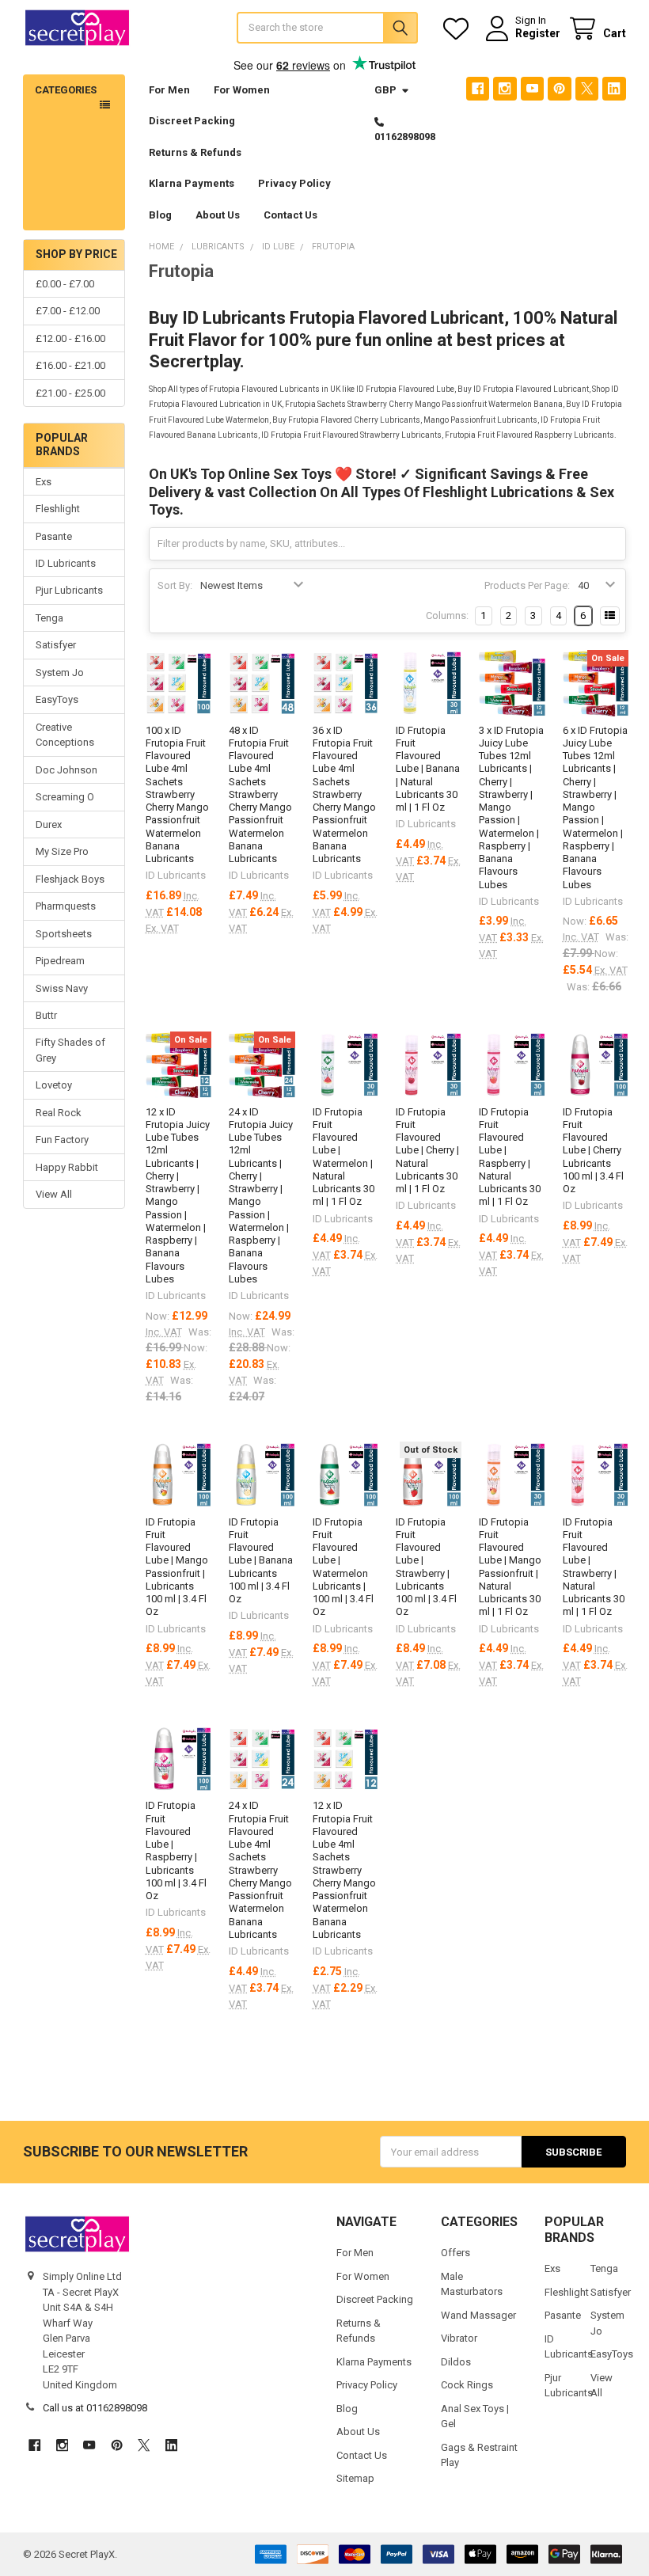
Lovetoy (54, 1085)
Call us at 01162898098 (95, 2408)
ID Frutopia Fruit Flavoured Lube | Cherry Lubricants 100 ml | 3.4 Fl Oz (593, 1151)
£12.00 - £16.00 (70, 338)
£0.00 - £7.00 (65, 284)
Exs (44, 482)
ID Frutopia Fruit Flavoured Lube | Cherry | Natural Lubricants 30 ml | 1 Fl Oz (427, 1151)
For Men (169, 90)
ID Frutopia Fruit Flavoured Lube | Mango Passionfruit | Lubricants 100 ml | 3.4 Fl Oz (177, 1567)
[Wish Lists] (459, 29)
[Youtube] (532, 88)
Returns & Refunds (195, 152)
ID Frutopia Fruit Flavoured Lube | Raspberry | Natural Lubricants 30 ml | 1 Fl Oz (510, 1157)
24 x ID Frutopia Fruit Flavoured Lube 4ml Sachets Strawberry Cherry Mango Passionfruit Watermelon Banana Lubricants (260, 1870)
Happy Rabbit (67, 1167)
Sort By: (175, 585)
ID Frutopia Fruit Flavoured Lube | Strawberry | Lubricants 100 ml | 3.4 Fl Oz (426, 1567)
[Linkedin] (614, 88)
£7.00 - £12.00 (68, 311)
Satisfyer (56, 645)
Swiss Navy (62, 988)
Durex (49, 824)
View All (54, 1194)
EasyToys (57, 699)
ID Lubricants (66, 563)
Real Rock (59, 1113)
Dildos (456, 2362)
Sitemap (355, 2478)
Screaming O (65, 797)
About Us (218, 215)
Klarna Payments (192, 183)
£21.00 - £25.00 (70, 393)
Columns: (447, 616)
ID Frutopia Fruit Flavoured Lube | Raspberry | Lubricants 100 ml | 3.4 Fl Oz (176, 1850)
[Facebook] (478, 88)
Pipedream (60, 961)
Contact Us (290, 215)
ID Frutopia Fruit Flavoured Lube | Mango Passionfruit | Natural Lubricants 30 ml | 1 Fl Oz (510, 1567)
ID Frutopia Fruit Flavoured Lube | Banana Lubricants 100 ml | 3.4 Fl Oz (261, 1561)
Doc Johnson (66, 770)
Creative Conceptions (65, 735)
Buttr (46, 1015)
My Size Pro (62, 851)
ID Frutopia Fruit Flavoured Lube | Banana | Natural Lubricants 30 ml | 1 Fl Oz (428, 769)
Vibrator (459, 2338)
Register (538, 33)
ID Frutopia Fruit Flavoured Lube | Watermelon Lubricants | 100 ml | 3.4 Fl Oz (343, 1567)
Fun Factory (62, 1140)
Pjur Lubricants (69, 590)
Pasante (54, 536)
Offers (455, 2253)
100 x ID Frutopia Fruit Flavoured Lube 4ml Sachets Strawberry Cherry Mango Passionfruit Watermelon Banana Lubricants (177, 795)
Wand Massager (478, 2315)
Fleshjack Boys (70, 879)
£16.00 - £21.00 (70, 365)
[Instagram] (505, 88)
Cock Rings (467, 2385)
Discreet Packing (192, 121)
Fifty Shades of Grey (70, 1050)
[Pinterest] (559, 88)
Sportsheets (64, 934)
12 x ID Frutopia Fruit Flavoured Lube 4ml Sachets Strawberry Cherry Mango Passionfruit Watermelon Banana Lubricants (344, 1870)
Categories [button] (66, 90)
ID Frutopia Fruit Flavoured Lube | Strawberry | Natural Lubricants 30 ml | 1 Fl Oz (594, 1567)
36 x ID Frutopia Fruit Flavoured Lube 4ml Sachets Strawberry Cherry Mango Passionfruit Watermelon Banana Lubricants (344, 795)
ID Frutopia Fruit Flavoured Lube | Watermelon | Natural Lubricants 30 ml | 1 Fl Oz (343, 1157)
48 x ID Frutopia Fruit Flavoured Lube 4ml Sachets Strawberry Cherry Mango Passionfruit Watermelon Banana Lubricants (260, 795)
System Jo (60, 672)
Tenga (49, 618)
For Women (242, 90)
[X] (587, 88)
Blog (160, 215)
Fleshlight (58, 509)
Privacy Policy (294, 183)
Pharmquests (66, 906)
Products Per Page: (527, 585)
